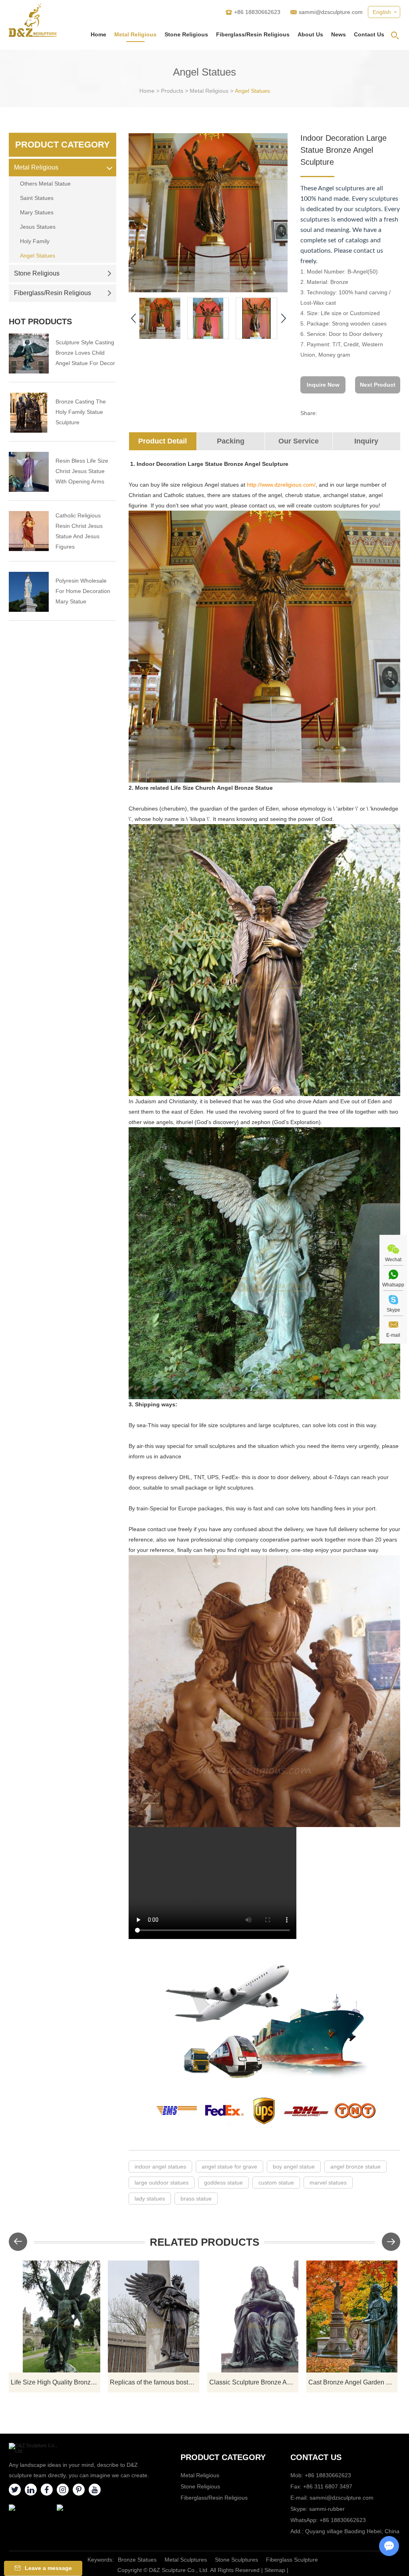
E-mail (393, 1335)
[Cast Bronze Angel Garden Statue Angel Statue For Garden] (352, 2316)
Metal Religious (135, 34)
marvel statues (328, 2183)
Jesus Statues (38, 227)
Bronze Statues (137, 2560)
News (339, 34)
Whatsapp (393, 1285)
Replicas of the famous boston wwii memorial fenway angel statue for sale (155, 2382)
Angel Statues (252, 91)
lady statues (150, 2199)
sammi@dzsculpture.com (331, 12)
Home (98, 34)
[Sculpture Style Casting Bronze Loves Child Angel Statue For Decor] (29, 353)
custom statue (276, 2183)
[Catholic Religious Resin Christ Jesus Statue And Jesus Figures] (29, 531)
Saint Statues (37, 198)
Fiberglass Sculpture (292, 2560)
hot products (40, 322)
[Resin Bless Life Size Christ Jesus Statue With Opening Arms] (29, 472)
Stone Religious (186, 34)
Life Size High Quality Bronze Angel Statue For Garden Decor (56, 2382)
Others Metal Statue (45, 184)
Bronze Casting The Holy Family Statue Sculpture (81, 412)
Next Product (378, 385)
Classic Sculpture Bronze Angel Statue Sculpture (254, 2382)
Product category (223, 2457)
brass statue (196, 2199)
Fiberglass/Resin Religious (253, 34)
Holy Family (35, 241)
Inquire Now (323, 385)
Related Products (204, 2242)
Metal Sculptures (186, 2560)
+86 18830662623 (343, 2520)
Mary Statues (37, 212)
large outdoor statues (162, 2183)
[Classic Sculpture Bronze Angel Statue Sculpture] (253, 2316)
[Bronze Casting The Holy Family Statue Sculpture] (29, 413)
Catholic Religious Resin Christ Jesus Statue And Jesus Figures (79, 531)
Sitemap (275, 2570)
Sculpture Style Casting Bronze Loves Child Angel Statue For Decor (85, 353)
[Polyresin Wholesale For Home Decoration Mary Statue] (29, 592)
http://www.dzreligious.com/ (281, 485)
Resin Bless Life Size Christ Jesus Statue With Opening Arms (82, 471)
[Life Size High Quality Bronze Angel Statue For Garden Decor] (55, 2316)
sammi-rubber (327, 2509)
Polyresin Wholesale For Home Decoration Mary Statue (83, 591)
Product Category (63, 145)
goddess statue (223, 2183)
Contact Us (369, 34)
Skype (393, 1310)
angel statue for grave (229, 2167)
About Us (310, 34)
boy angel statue (294, 2167)
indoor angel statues (160, 2167)
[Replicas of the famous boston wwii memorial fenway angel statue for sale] (154, 2316)
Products (172, 91)
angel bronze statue (355, 2167)
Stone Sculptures (236, 2560)
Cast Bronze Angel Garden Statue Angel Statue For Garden (353, 2382)
